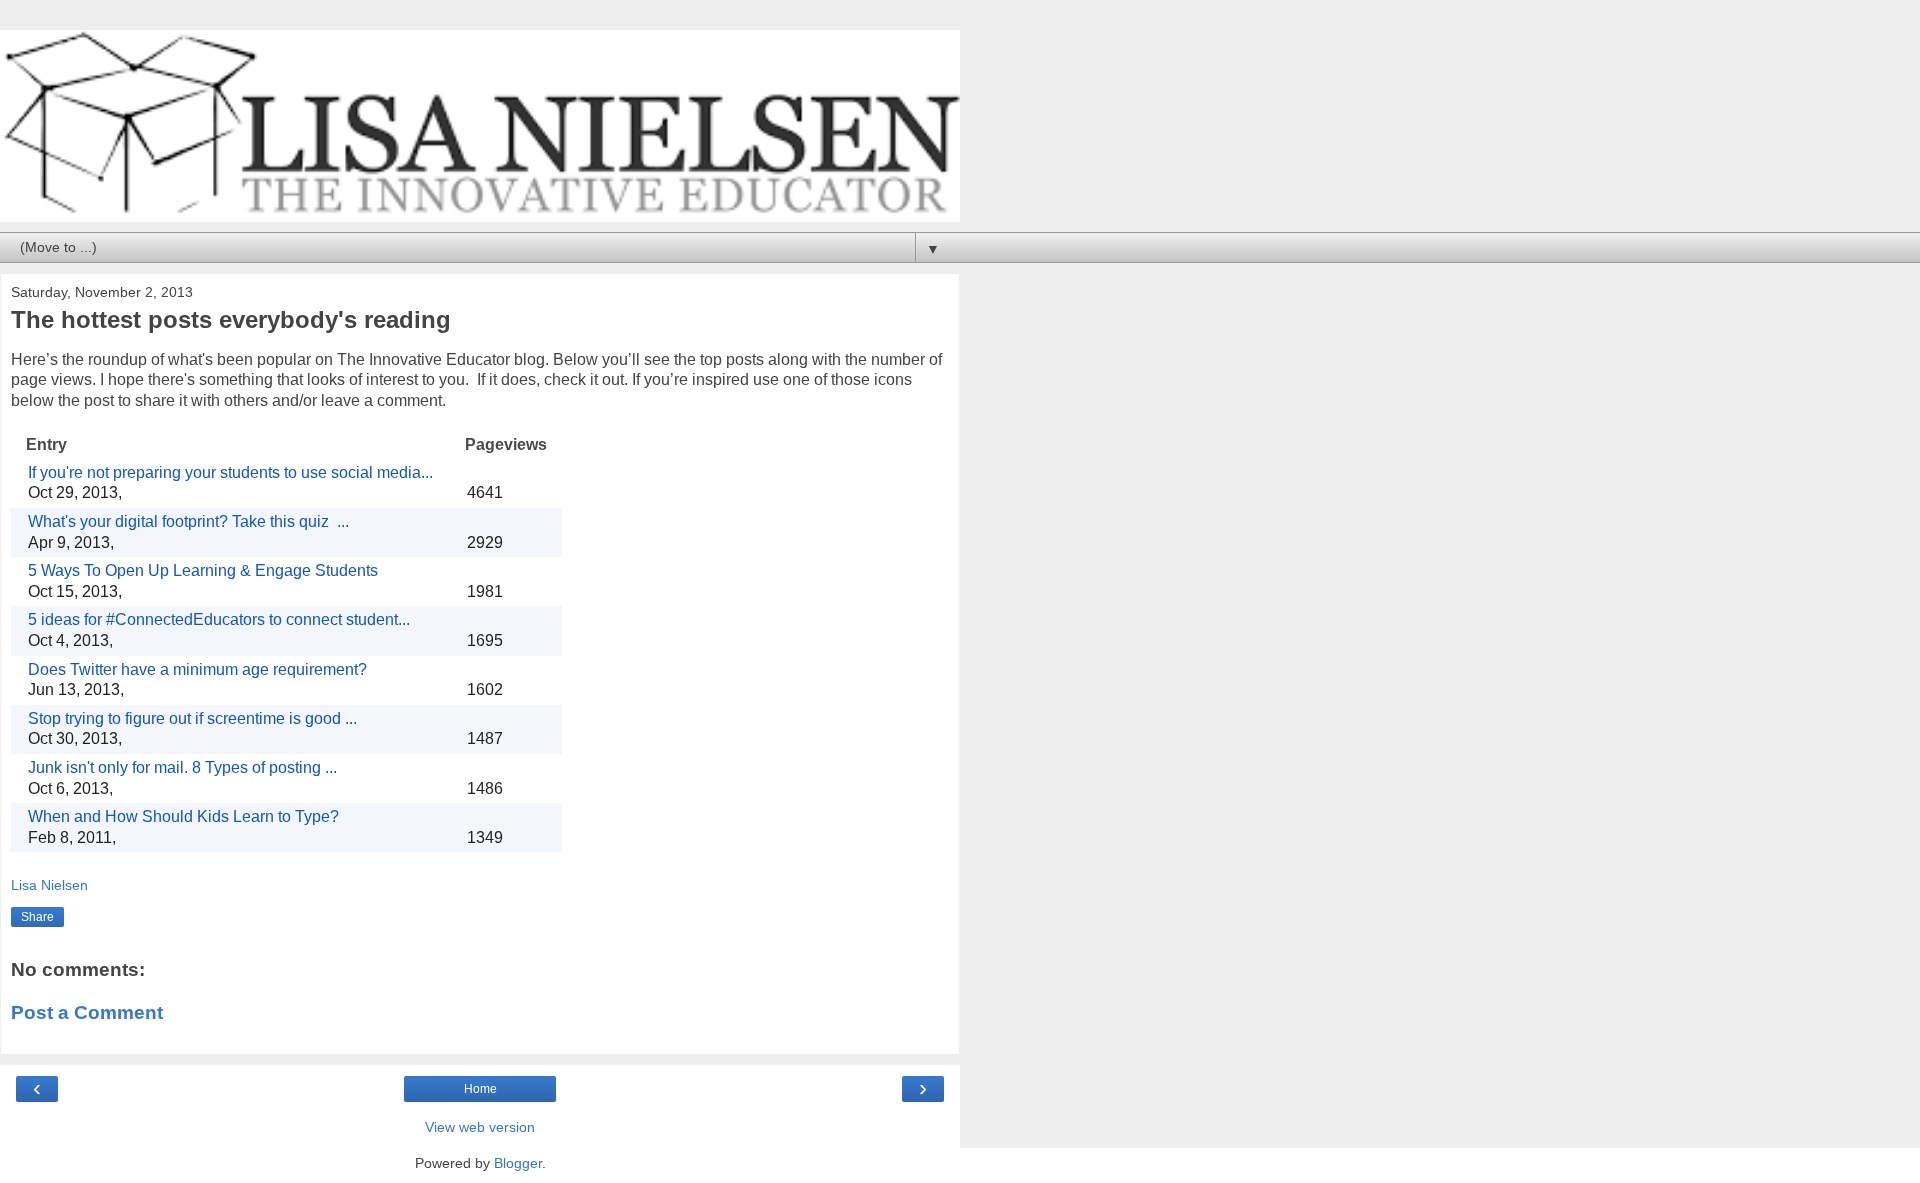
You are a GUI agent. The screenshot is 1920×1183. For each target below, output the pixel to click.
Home (480, 1089)
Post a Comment (87, 1012)
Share (37, 917)
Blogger (518, 1163)
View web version (480, 1127)
